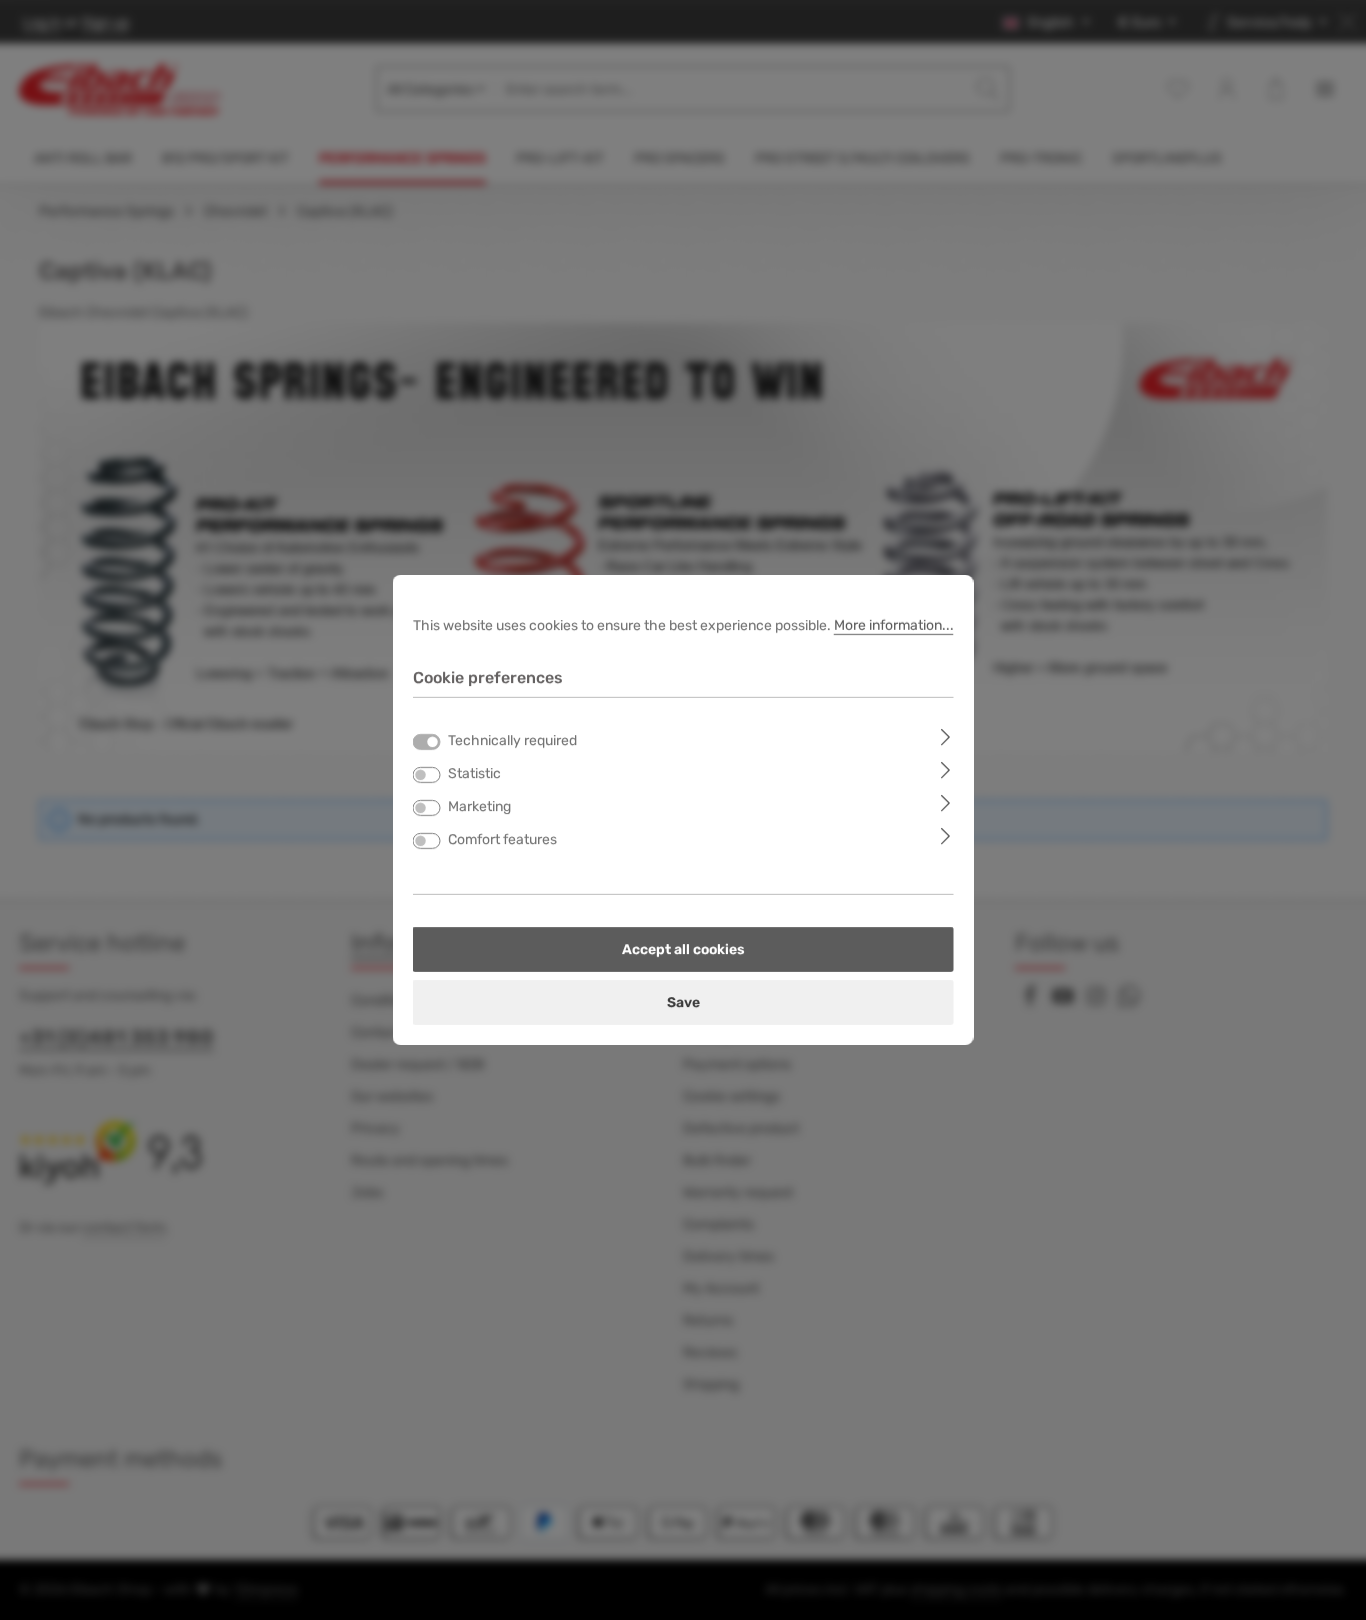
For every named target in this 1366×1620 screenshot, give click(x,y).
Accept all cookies (683, 949)
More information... (894, 625)
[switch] (427, 775)
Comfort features (502, 839)
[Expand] (945, 736)
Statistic (474, 773)
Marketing (479, 806)
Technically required (512, 740)
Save (683, 1002)
